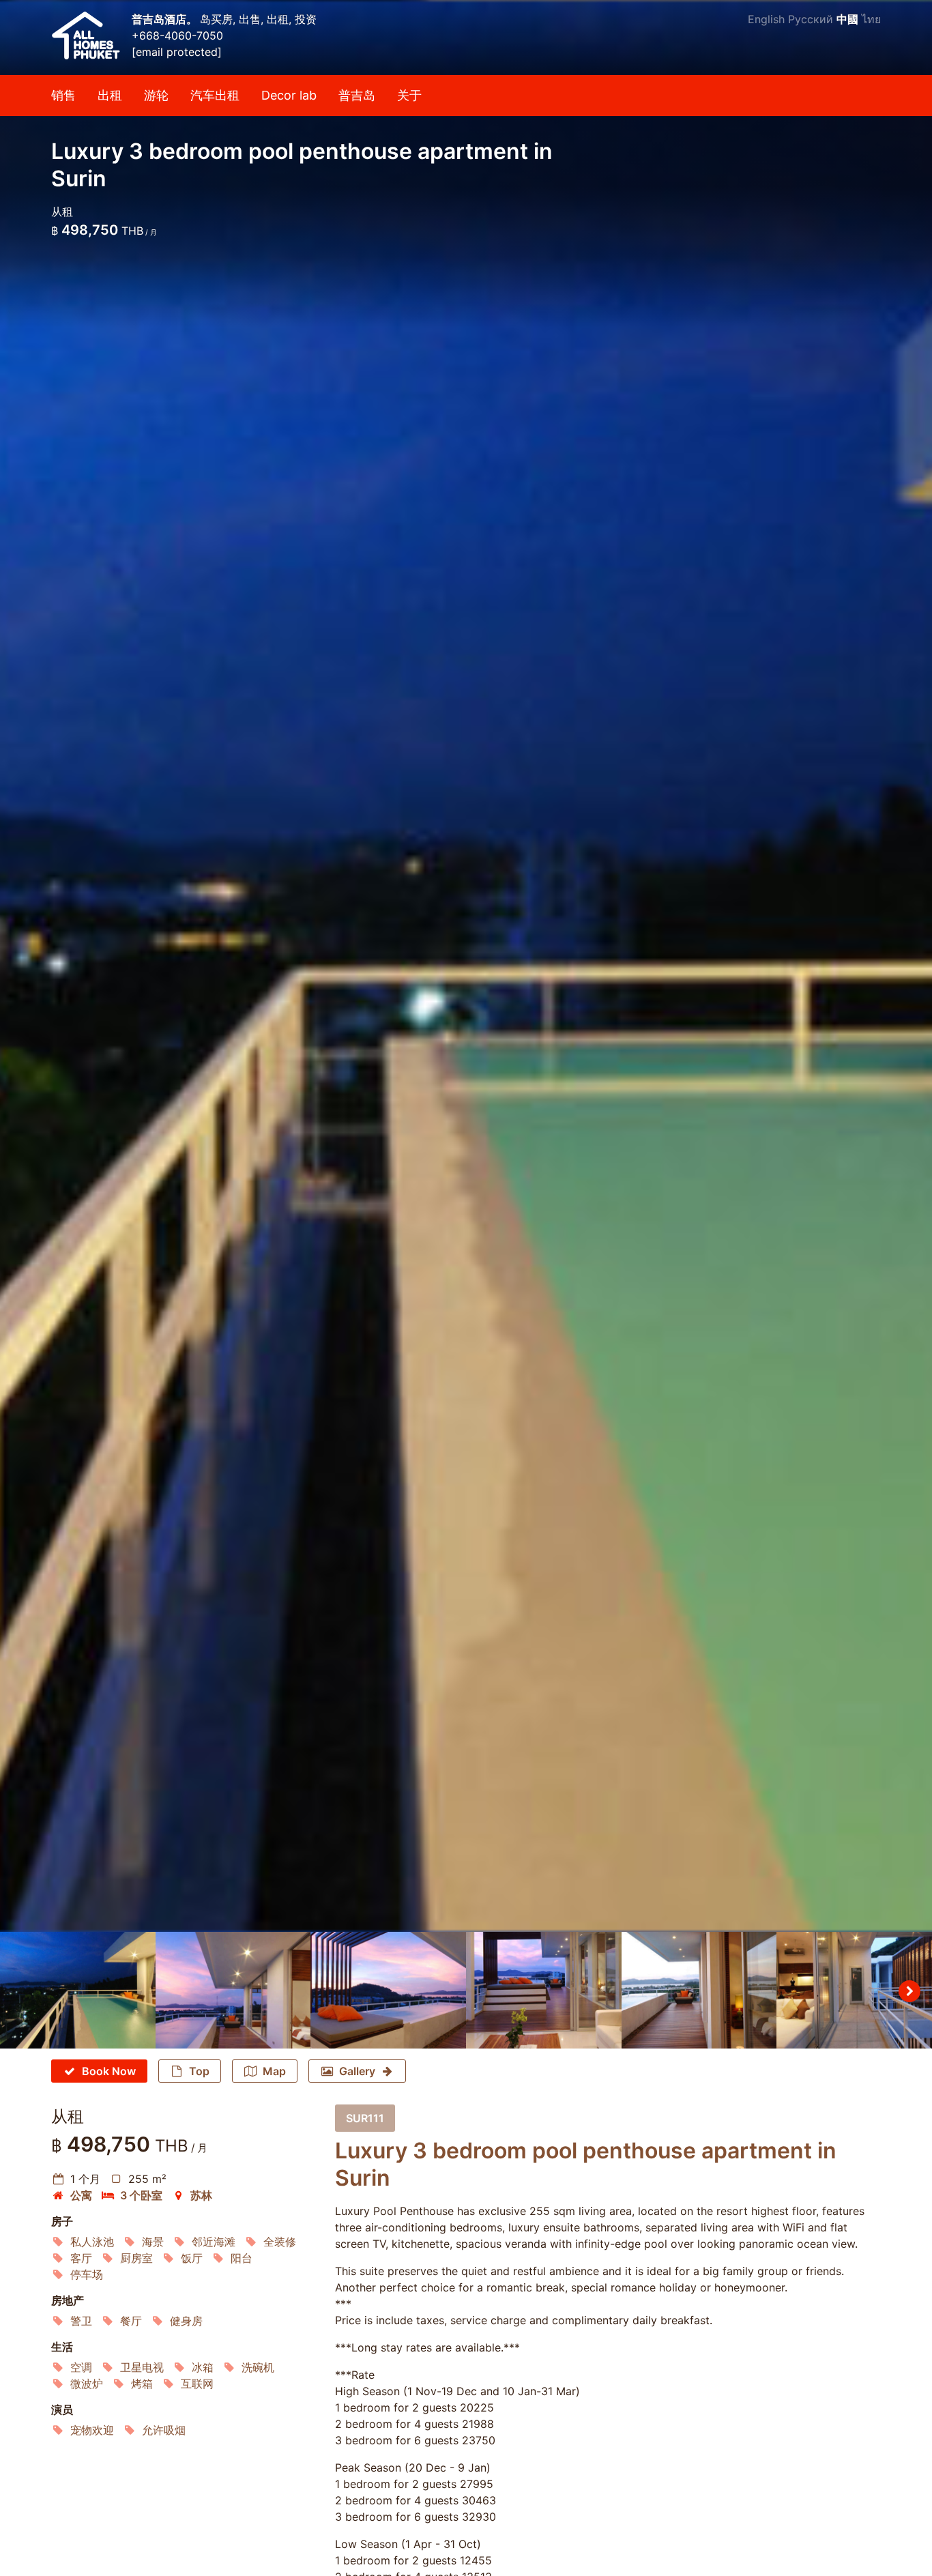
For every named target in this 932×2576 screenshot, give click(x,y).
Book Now (109, 2071)
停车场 (87, 2274)
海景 (153, 2242)
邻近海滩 (214, 2242)
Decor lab (289, 95)
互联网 (197, 2384)
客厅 (81, 2258)
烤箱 (142, 2384)
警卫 (81, 2321)
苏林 (201, 2195)
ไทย (871, 19)
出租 (110, 95)
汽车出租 (215, 95)
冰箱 (203, 2367)
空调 (81, 2367)
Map (274, 2071)
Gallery (357, 2071)
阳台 (242, 2258)
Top (199, 2071)
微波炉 (87, 2384)
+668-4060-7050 (177, 35)
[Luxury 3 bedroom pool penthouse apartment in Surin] (466, 966)
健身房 (186, 2321)
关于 (409, 95)
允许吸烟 (164, 2430)
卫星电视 (142, 2367)
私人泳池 (92, 2242)
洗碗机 (258, 2367)
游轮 (156, 95)
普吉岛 (357, 95)
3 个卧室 (141, 2195)
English (766, 19)
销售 (63, 95)
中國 (847, 19)
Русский (811, 19)
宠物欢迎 (92, 2430)
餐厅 (131, 2321)
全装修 (280, 2242)
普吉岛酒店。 (166, 19)
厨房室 (136, 2258)
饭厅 (192, 2258)
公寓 (81, 2195)
